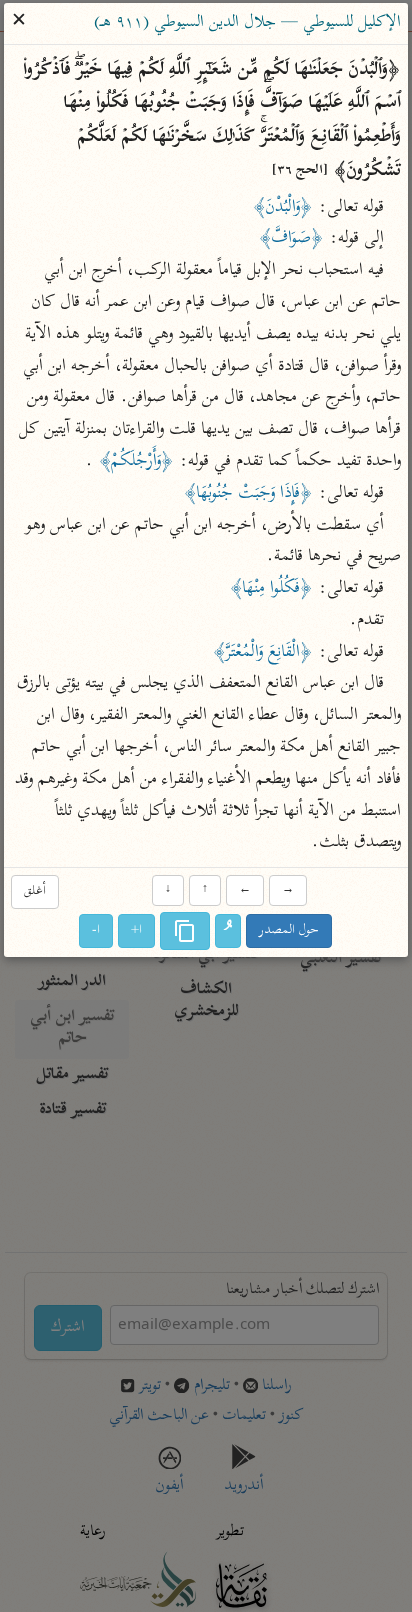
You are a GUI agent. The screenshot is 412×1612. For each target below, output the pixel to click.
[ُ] (229, 932)
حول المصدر (290, 931)
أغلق (35, 891)
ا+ (137, 931)
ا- (97, 931)
